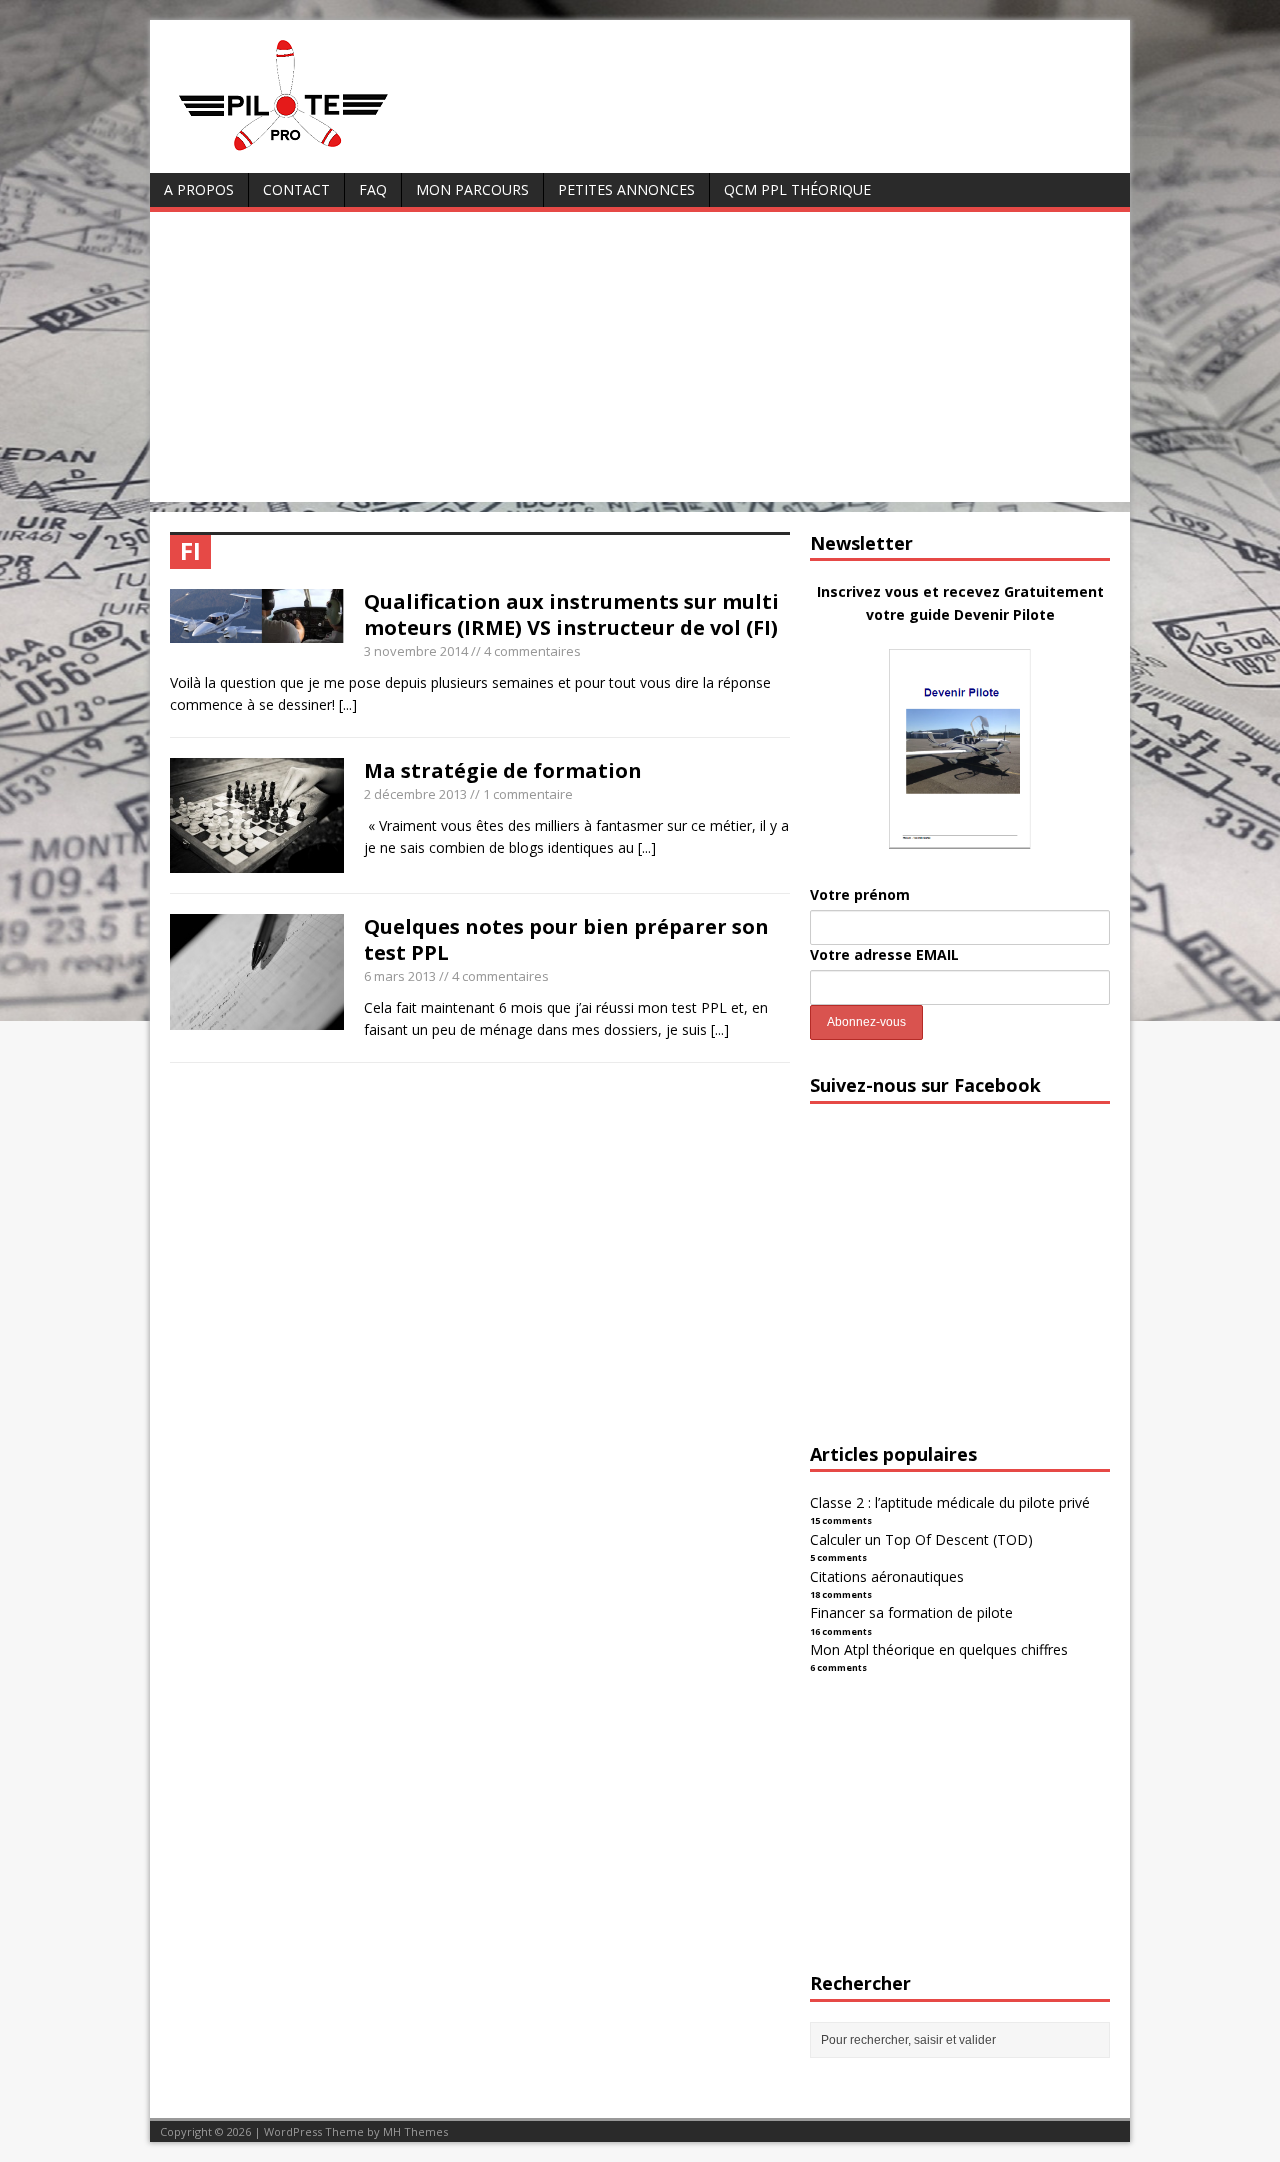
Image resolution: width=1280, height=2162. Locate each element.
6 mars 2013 (400, 976)
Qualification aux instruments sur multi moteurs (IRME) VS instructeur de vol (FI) (571, 614)
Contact (296, 189)
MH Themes (415, 2131)
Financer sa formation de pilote (911, 1612)
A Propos (199, 189)
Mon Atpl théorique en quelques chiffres (939, 1649)
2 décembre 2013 (415, 794)
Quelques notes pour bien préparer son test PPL (566, 939)
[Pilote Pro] (325, 151)
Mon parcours (472, 189)
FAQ (373, 189)
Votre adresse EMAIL (884, 954)
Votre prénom (860, 894)
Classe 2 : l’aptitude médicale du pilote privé (950, 1502)
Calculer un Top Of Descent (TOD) (921, 1539)
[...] (348, 704)
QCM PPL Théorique (797, 189)
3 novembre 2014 (416, 651)
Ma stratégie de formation (503, 770)
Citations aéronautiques (887, 1576)
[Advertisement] (640, 362)
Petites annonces (626, 189)
